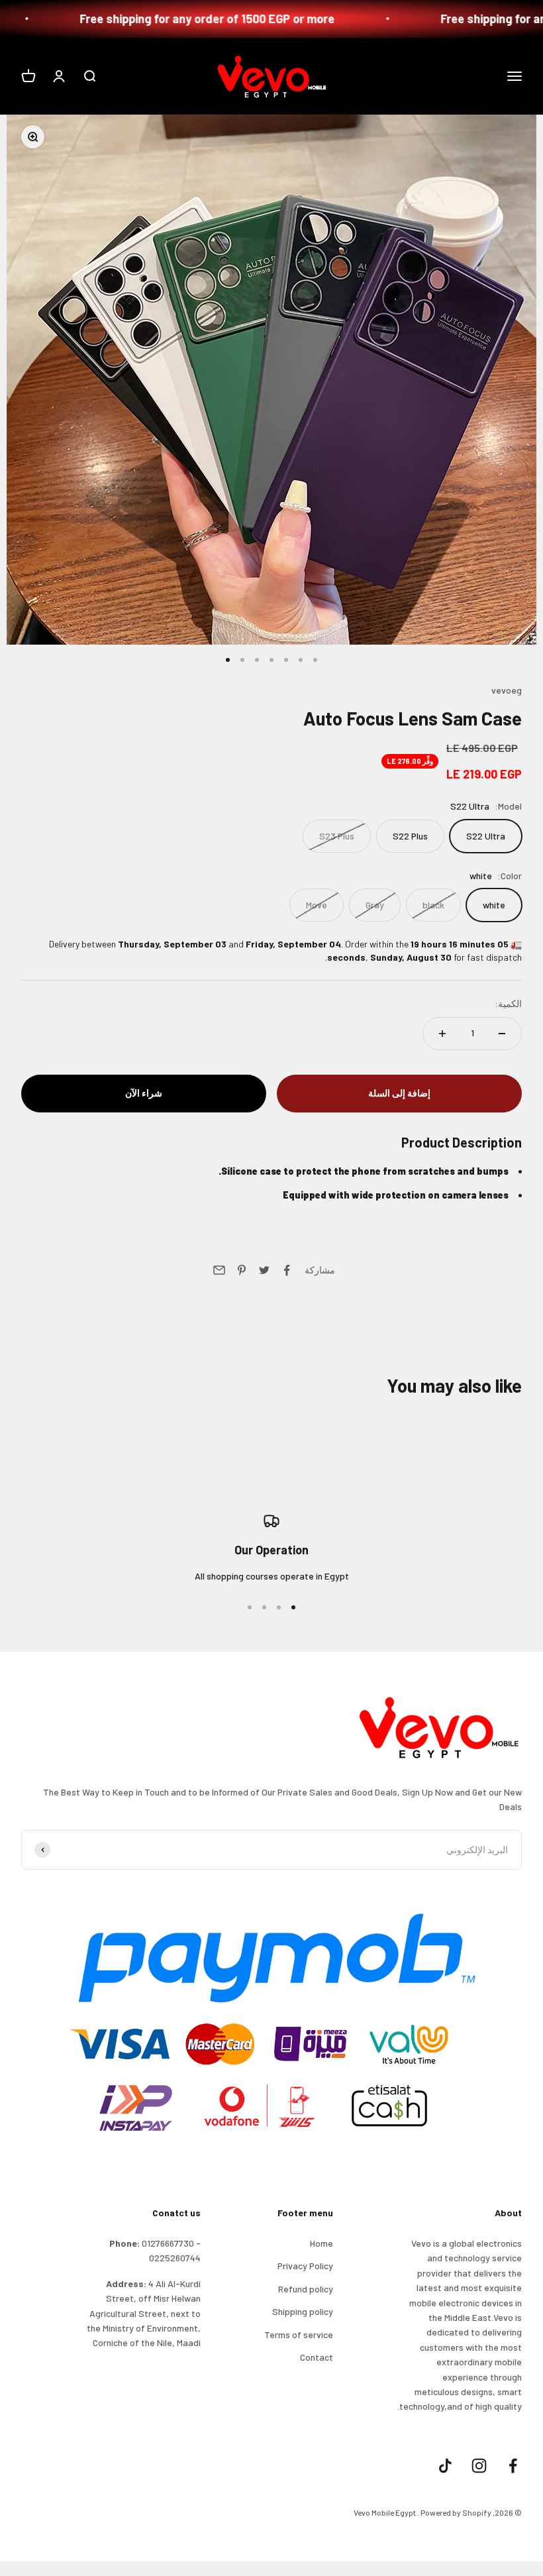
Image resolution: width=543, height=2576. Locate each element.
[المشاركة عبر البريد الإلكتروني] (219, 1270)
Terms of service (299, 2334)
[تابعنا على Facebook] (513, 2466)
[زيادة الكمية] (442, 1034)
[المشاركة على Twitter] (264, 1270)
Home (321, 2243)
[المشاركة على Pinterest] (242, 1270)
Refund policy (306, 2289)
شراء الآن (144, 1093)
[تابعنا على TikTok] (445, 2466)
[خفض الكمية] (502, 1034)
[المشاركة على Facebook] (287, 1270)
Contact (317, 2357)
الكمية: (508, 1003)
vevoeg (507, 690)
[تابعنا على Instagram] (479, 2466)
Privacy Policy (305, 2266)
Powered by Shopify (456, 2512)
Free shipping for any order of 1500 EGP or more (258, 19)
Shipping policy (303, 2311)
